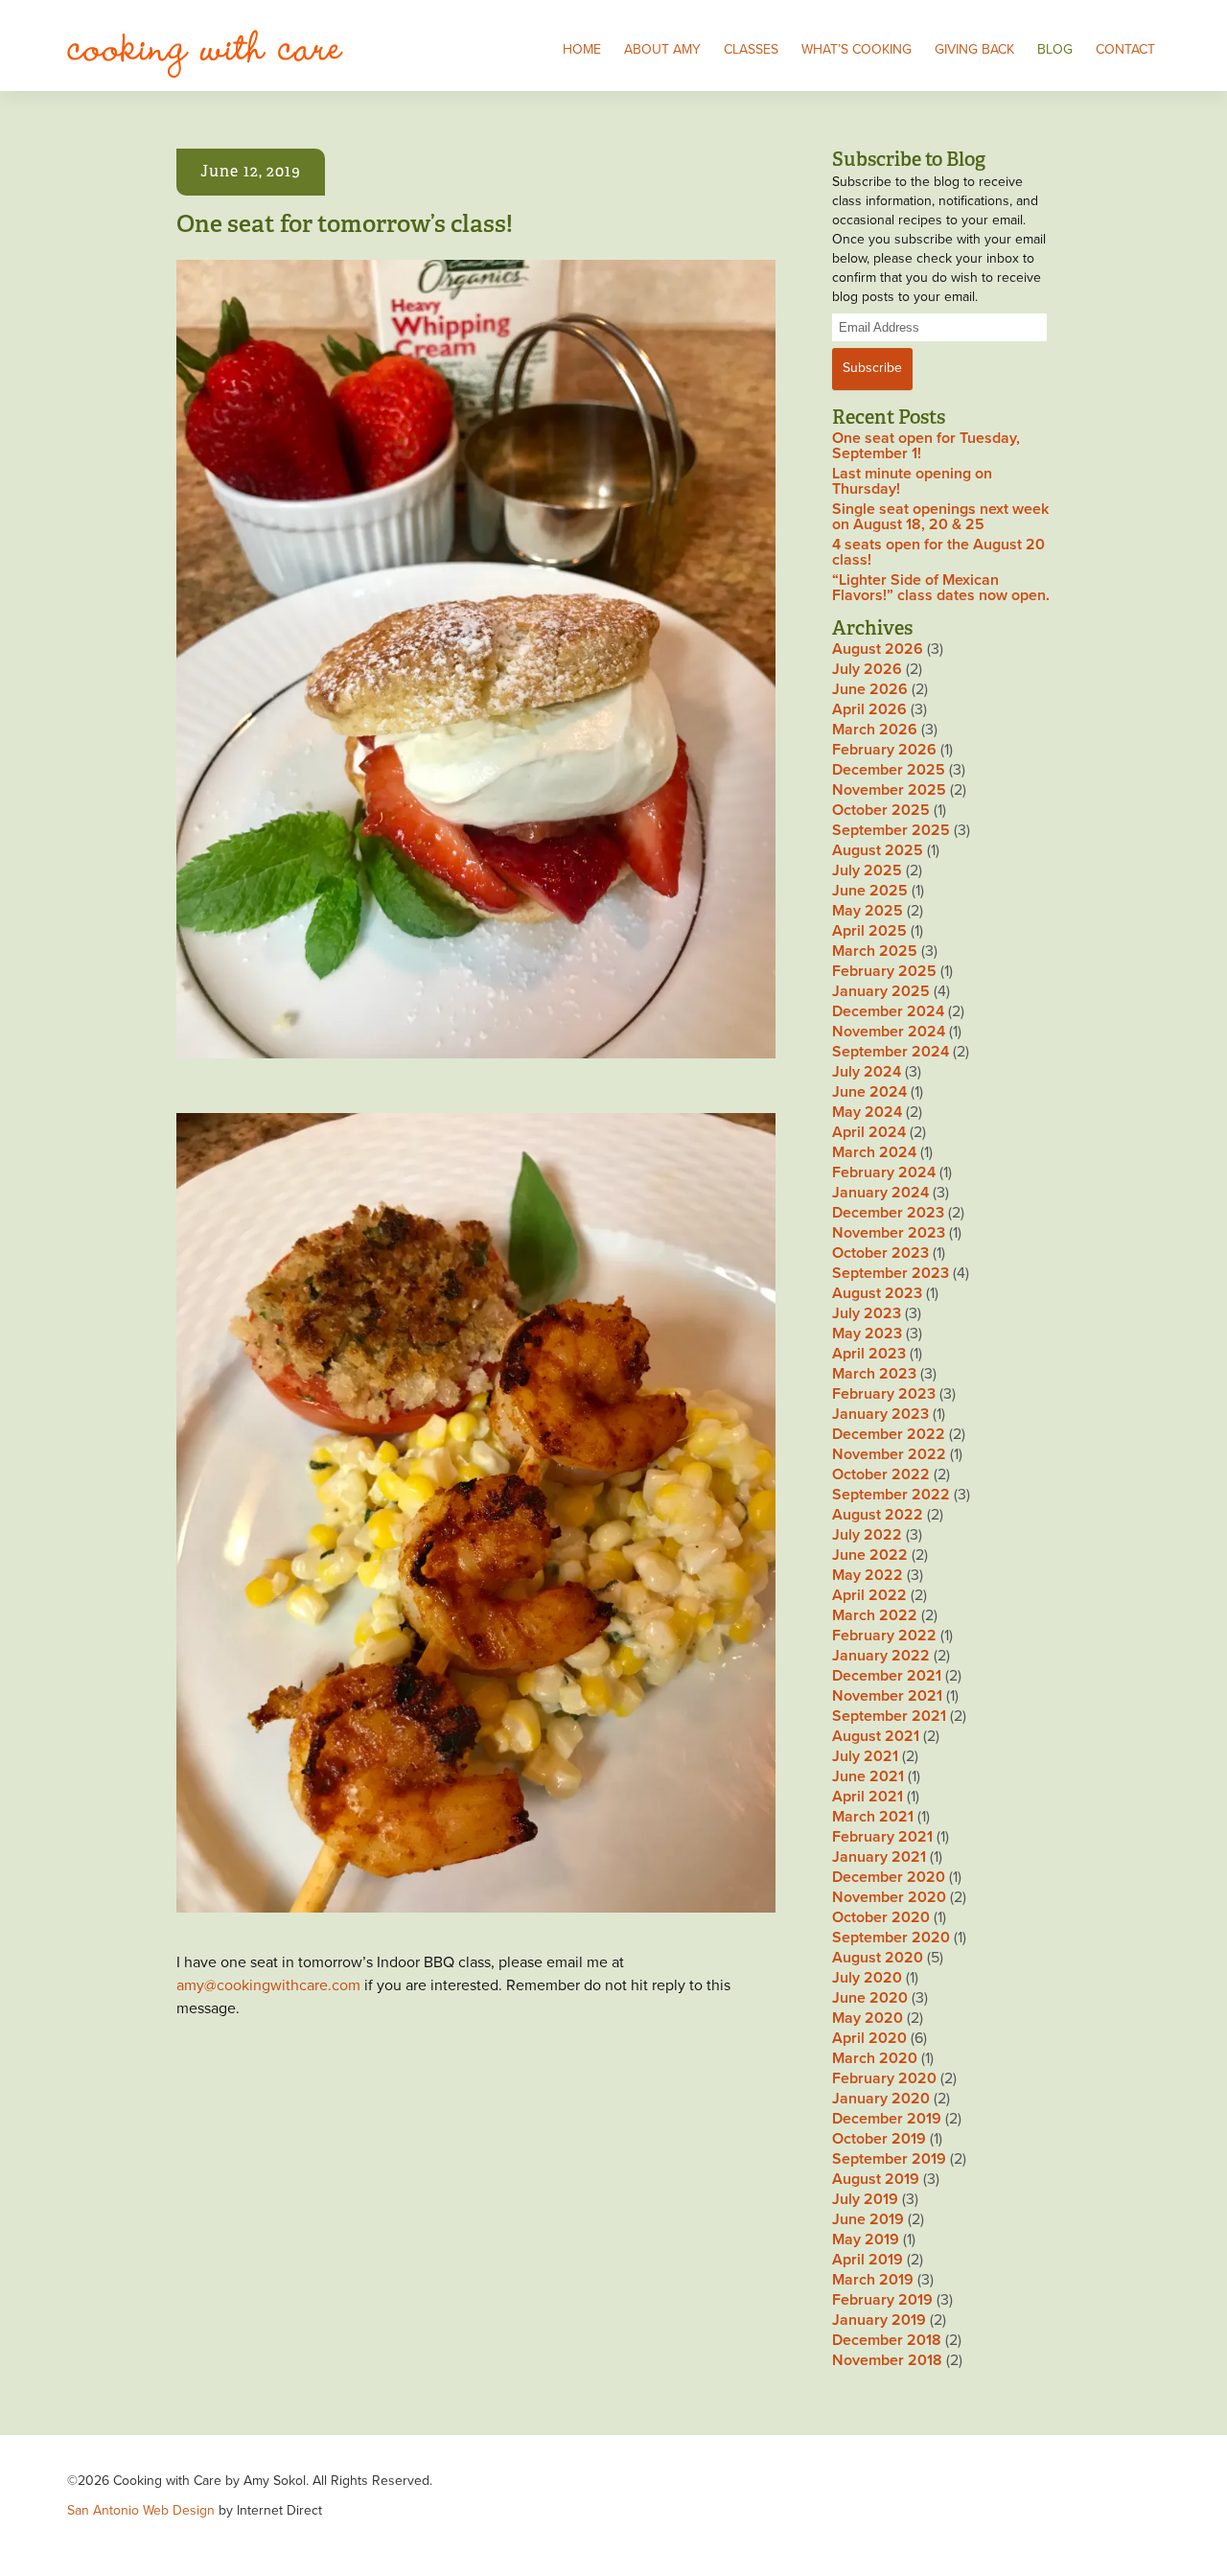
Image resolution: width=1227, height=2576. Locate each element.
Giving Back (974, 49)
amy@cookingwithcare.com (268, 1985)
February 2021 (882, 1837)
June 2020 (870, 1998)
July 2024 (867, 1072)
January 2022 (881, 1656)
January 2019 (879, 2320)
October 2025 (881, 810)
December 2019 (887, 2119)
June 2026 (870, 689)
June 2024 (869, 1092)
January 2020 (881, 2099)
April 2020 (869, 2038)
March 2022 (875, 1615)
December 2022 (889, 1434)
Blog (1055, 49)
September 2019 (889, 2159)
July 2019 (865, 2199)
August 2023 (877, 1293)
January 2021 (879, 1857)
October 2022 (881, 1474)
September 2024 (891, 1052)
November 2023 (889, 1233)
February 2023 (884, 1394)
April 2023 (869, 1354)
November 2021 (887, 1696)
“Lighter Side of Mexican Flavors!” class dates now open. (941, 588)
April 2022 (869, 1595)
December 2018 (887, 2340)
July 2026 (867, 669)
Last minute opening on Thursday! (912, 481)
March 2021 (873, 1817)
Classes (751, 49)
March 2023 (874, 1374)
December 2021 (887, 1676)
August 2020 (878, 1958)
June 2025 (870, 891)
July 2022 (867, 1535)
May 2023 (867, 1334)
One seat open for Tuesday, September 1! (926, 446)
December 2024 (888, 1011)
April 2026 (869, 709)
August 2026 (878, 649)
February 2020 (884, 2078)
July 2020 (867, 1978)
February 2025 (884, 971)
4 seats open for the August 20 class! (938, 552)
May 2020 (868, 2018)
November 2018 (887, 2360)
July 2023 (867, 1313)
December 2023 (888, 1213)
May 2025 (868, 911)
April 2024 (869, 1132)
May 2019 (866, 2239)
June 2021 (868, 1776)
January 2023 (880, 1414)
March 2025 (875, 951)
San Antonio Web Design (141, 2510)
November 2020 (889, 1897)
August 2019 (876, 2179)
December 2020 (889, 1877)
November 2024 (889, 1032)
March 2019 (873, 2280)
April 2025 (869, 931)
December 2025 (889, 770)
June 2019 (868, 2219)
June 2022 (870, 1555)
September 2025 (891, 830)
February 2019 (882, 2300)
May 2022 (868, 1575)
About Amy (662, 49)
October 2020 (881, 1917)
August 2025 (878, 850)
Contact (1125, 49)
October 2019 (879, 2139)
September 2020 (891, 1938)
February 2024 (884, 1172)
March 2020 (875, 2058)
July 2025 (867, 870)
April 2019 (868, 2260)
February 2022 (884, 1636)
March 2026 (875, 730)
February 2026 (884, 750)
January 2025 (881, 991)
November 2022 (889, 1454)
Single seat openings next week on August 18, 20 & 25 (940, 517)
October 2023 (880, 1253)
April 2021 (868, 1797)
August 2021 (876, 1736)
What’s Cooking (857, 49)
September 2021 (889, 1716)
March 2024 (874, 1152)
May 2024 (867, 1112)
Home (582, 49)
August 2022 (878, 1515)
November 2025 (889, 790)
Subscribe (872, 368)
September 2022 (891, 1495)
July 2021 (865, 1756)
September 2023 (891, 1273)
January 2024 (880, 1193)
